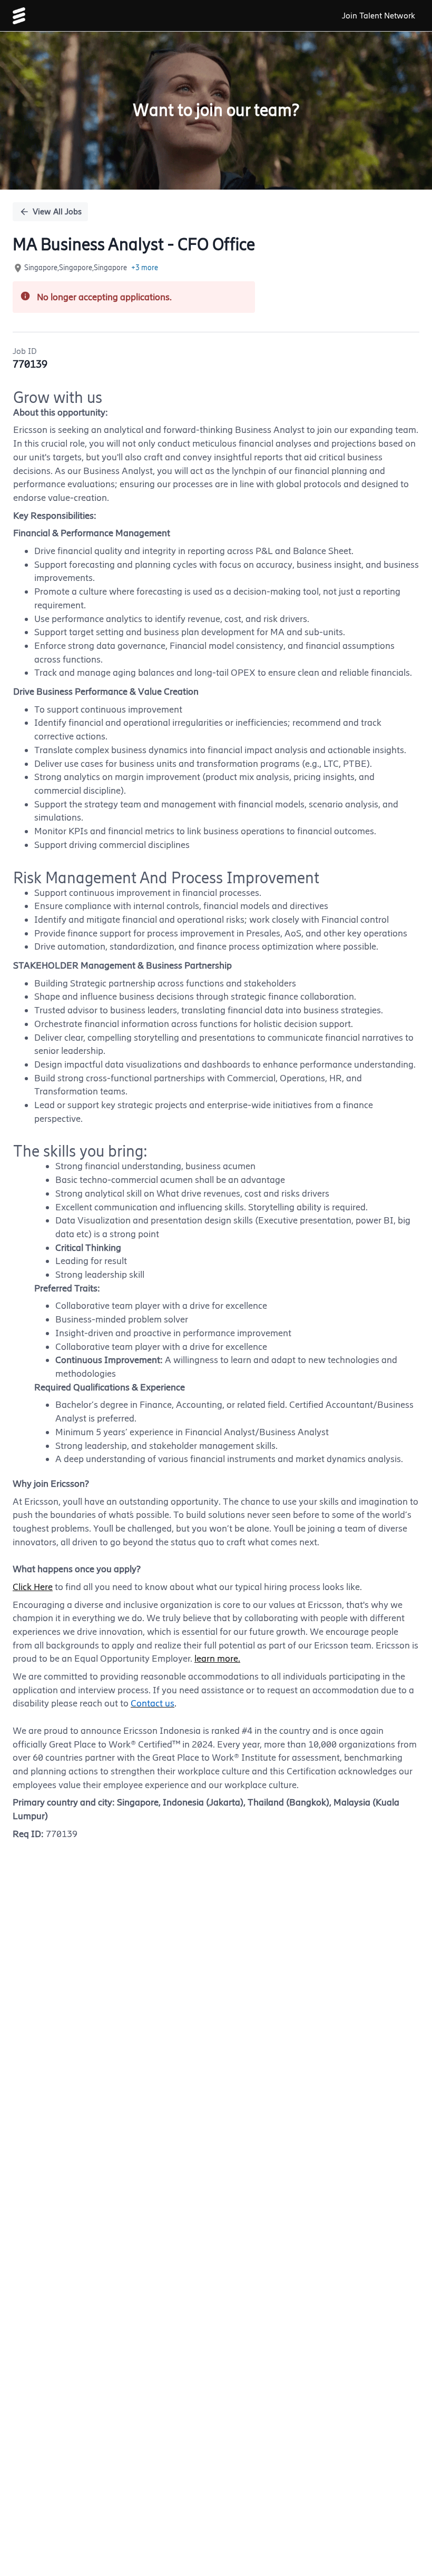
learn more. (217, 1659)
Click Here (33, 1587)
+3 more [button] (145, 268)
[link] (19, 16)
